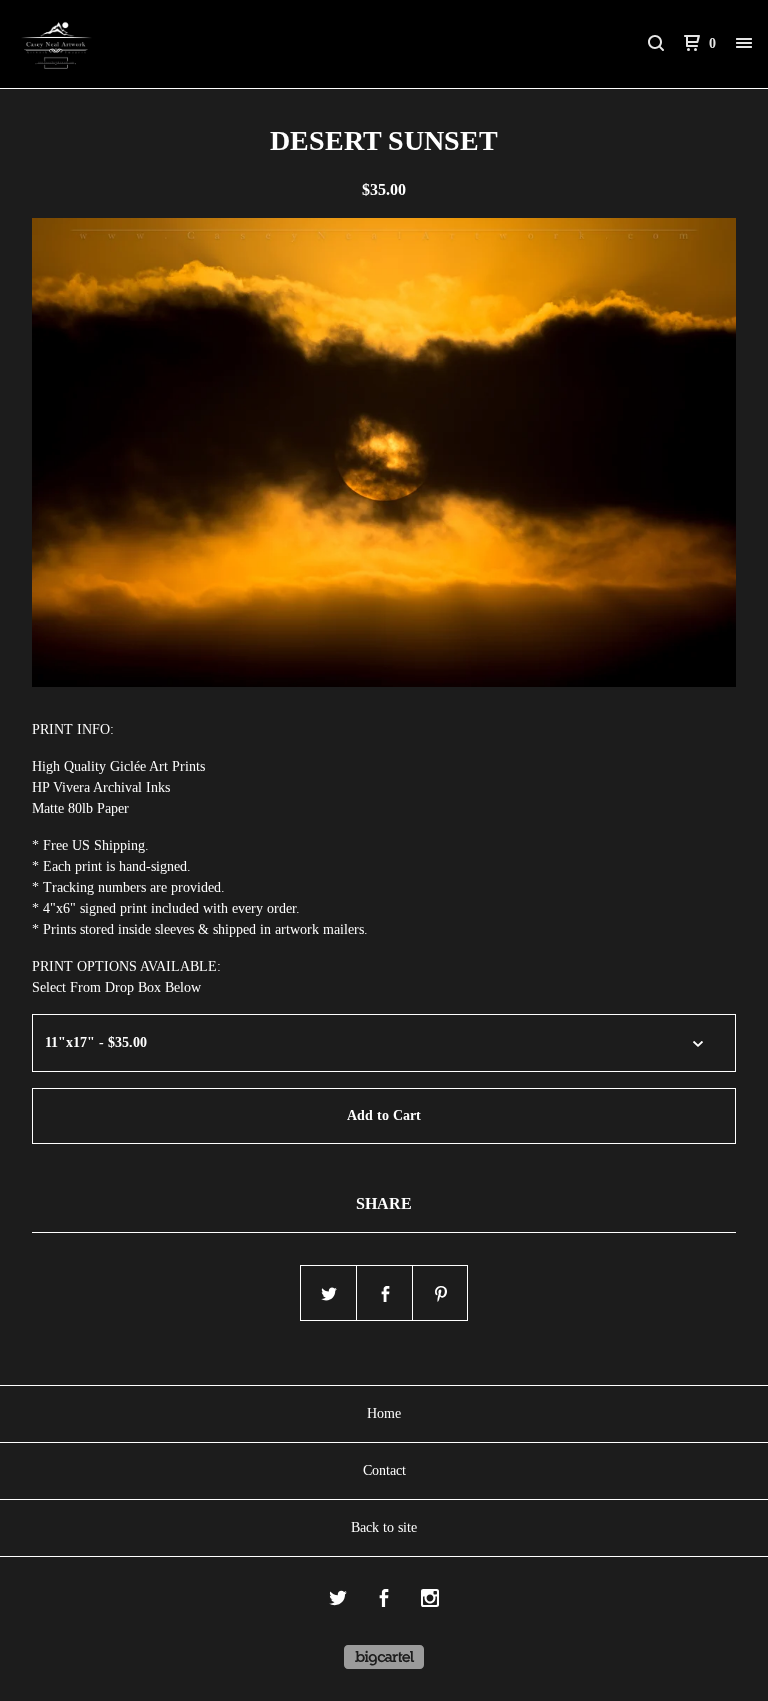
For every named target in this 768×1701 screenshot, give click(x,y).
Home (384, 1413)
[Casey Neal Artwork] (120, 44)
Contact (384, 1470)
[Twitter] (338, 1601)
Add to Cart (384, 1115)
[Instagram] (430, 1601)
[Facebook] (384, 1601)
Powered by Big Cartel (384, 1657)
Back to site (384, 1527)
